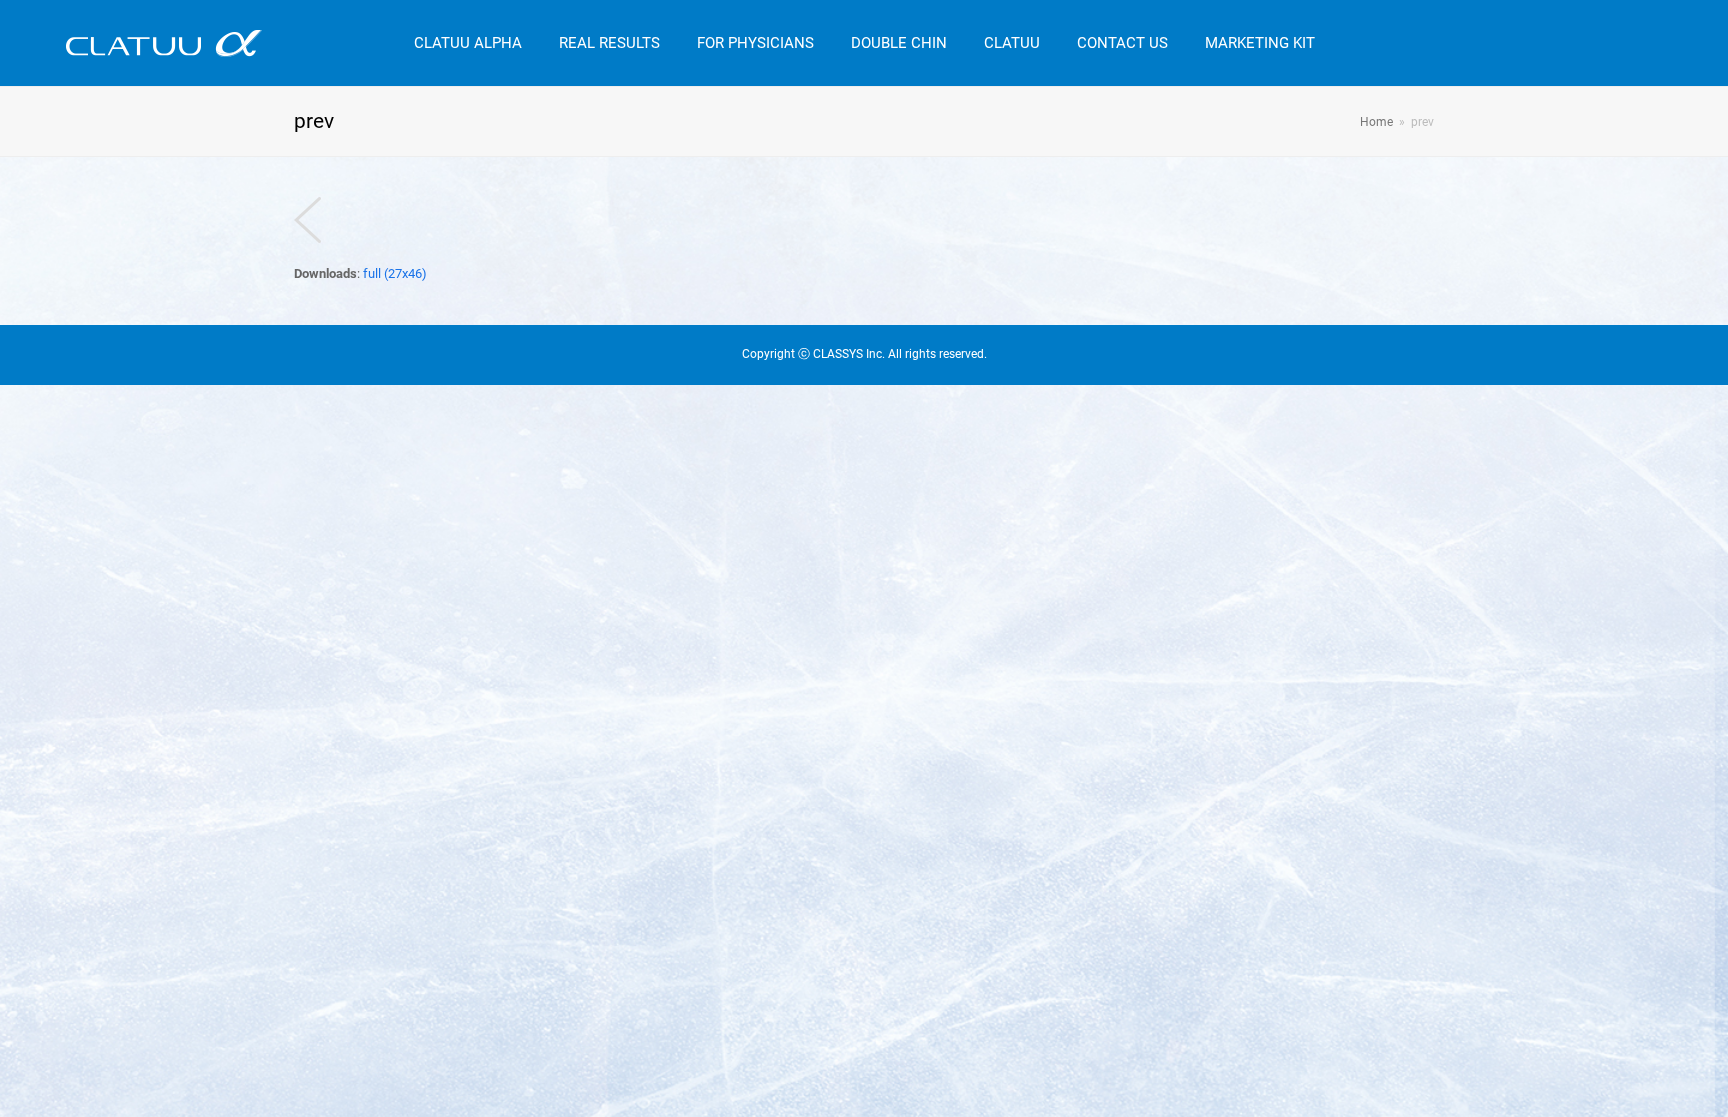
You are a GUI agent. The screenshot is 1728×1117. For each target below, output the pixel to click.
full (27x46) (395, 273)
